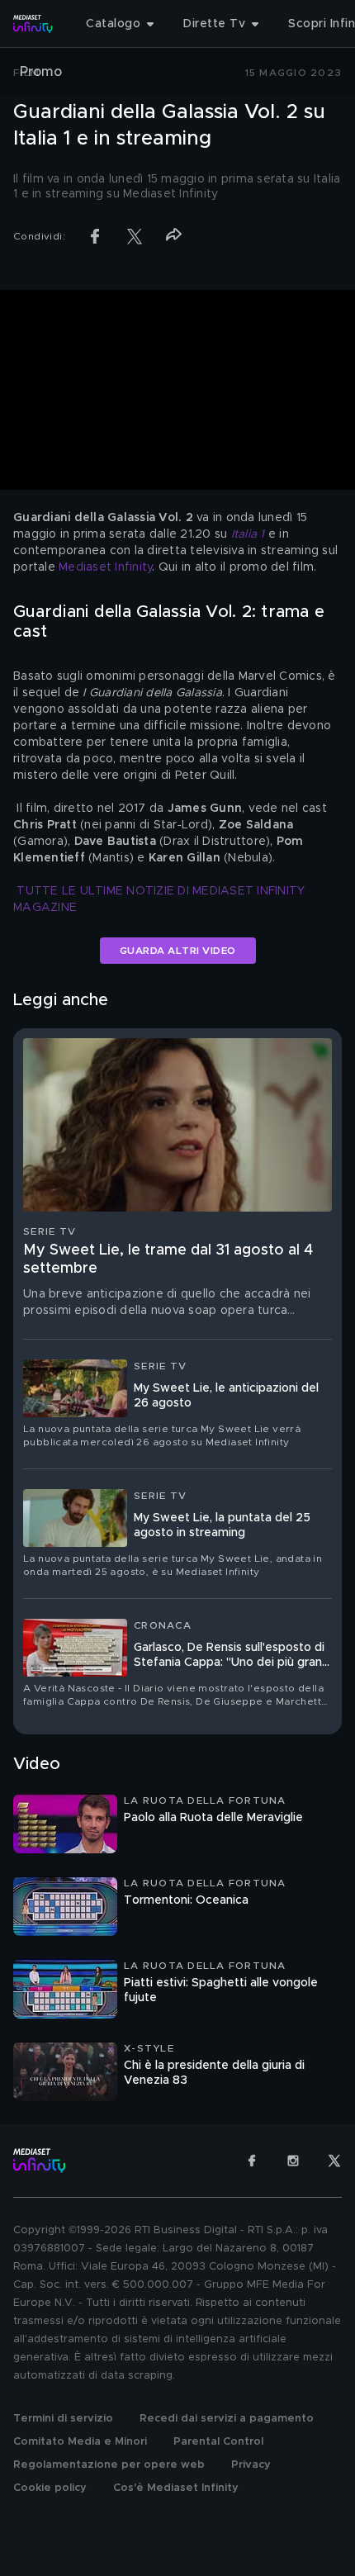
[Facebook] (252, 2161)
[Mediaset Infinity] (33, 24)
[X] (334, 2161)
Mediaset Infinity (105, 567)
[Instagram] (293, 2161)
